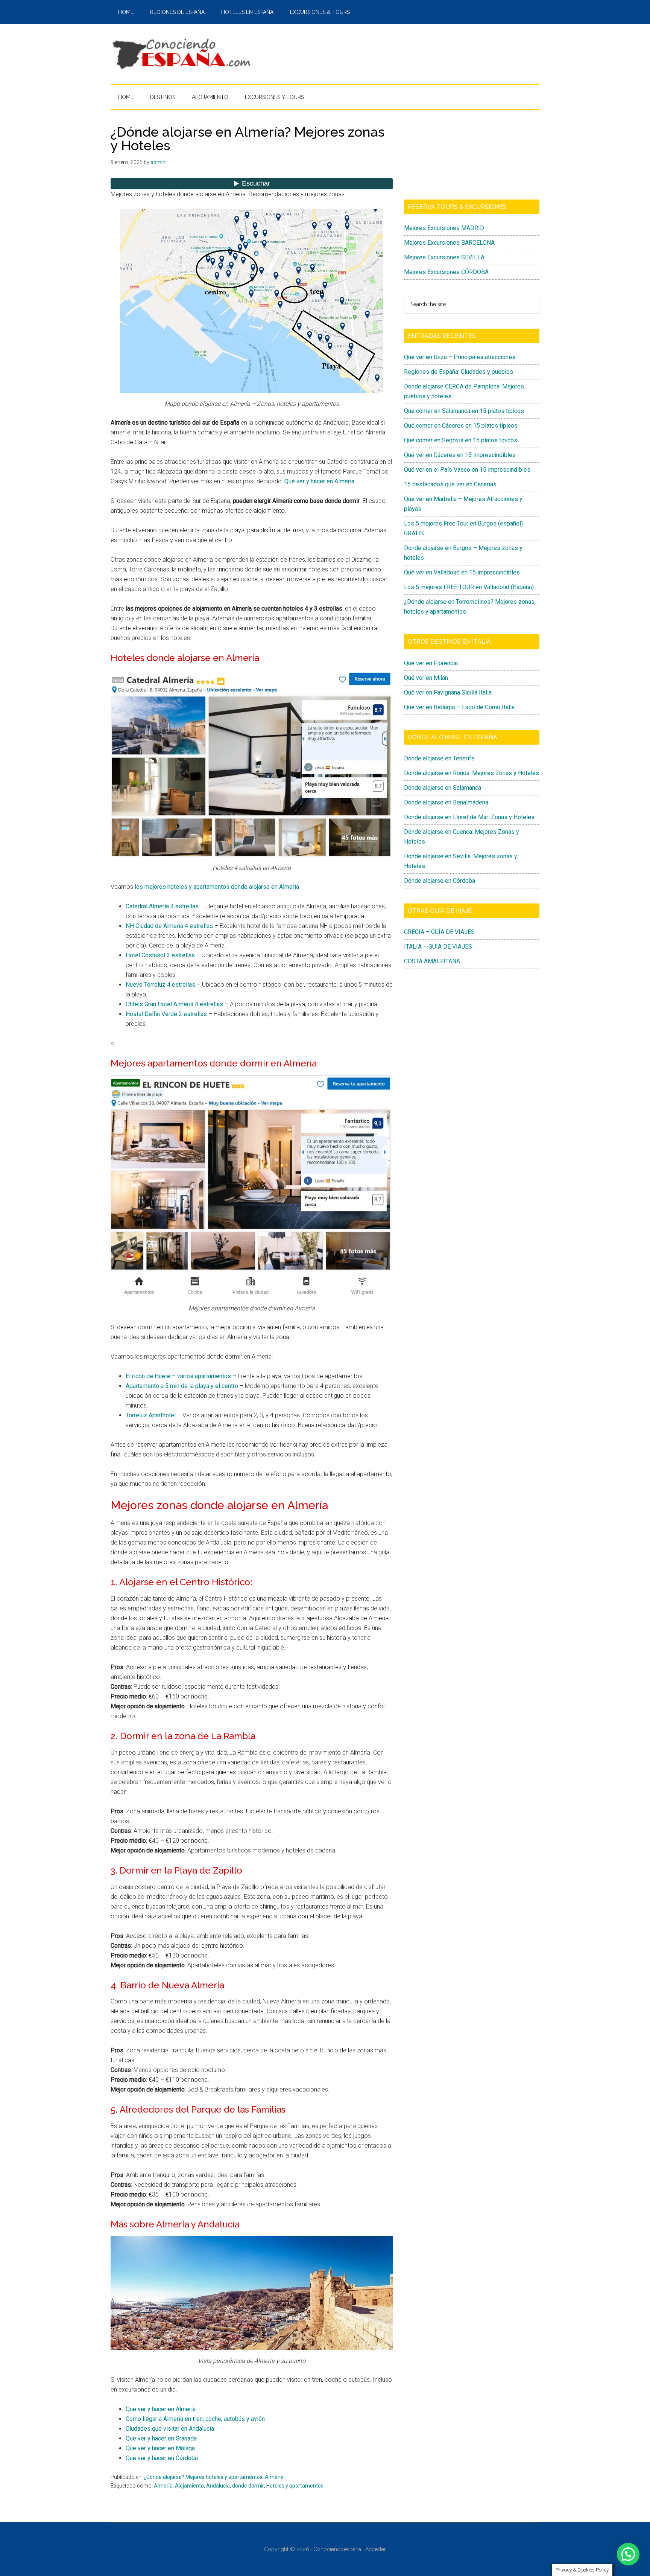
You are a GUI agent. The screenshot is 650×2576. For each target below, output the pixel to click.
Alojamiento (189, 2486)
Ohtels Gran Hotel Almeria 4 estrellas (174, 1004)
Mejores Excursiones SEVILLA (444, 257)
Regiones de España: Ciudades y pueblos (459, 372)
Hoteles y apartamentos (295, 2486)
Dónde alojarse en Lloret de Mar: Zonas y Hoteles (469, 817)
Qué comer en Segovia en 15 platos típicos (461, 440)
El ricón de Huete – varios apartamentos (178, 1376)
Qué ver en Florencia (431, 663)
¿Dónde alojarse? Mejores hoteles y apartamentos (203, 2477)
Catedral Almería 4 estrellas (162, 906)
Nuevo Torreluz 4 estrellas (161, 985)
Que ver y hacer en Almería (319, 481)
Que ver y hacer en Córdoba (162, 2458)
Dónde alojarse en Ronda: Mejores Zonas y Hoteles (472, 773)
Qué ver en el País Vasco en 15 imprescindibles (467, 470)
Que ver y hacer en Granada (161, 2438)
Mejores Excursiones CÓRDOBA (446, 272)
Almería (274, 2477)
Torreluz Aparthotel (151, 1415)
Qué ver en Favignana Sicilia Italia (448, 692)
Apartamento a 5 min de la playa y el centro (182, 1386)
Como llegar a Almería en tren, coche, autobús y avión (195, 2419)
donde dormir (248, 2486)
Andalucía (218, 2486)
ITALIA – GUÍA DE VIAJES (438, 947)
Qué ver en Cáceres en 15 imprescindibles (460, 455)
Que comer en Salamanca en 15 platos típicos (464, 411)
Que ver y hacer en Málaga (160, 2448)
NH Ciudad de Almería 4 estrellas (169, 926)
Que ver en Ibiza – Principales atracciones (460, 357)
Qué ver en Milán (426, 678)
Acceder (376, 2549)
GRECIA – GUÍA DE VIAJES (439, 932)
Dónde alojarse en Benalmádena (446, 802)
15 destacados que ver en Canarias (450, 484)
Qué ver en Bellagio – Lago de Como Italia (459, 707)
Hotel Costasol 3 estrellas (160, 955)
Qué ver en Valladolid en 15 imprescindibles (462, 572)
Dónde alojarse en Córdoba (440, 881)
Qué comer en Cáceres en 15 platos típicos (461, 426)
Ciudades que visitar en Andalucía (170, 2429)
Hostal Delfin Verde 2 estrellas (166, 1014)
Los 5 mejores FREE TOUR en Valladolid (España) (469, 587)
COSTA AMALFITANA (432, 961)
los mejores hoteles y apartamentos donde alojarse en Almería (217, 887)
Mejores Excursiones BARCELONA (449, 243)
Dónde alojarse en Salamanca (443, 788)
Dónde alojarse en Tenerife (439, 758)
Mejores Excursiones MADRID (444, 228)
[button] (628, 2554)
